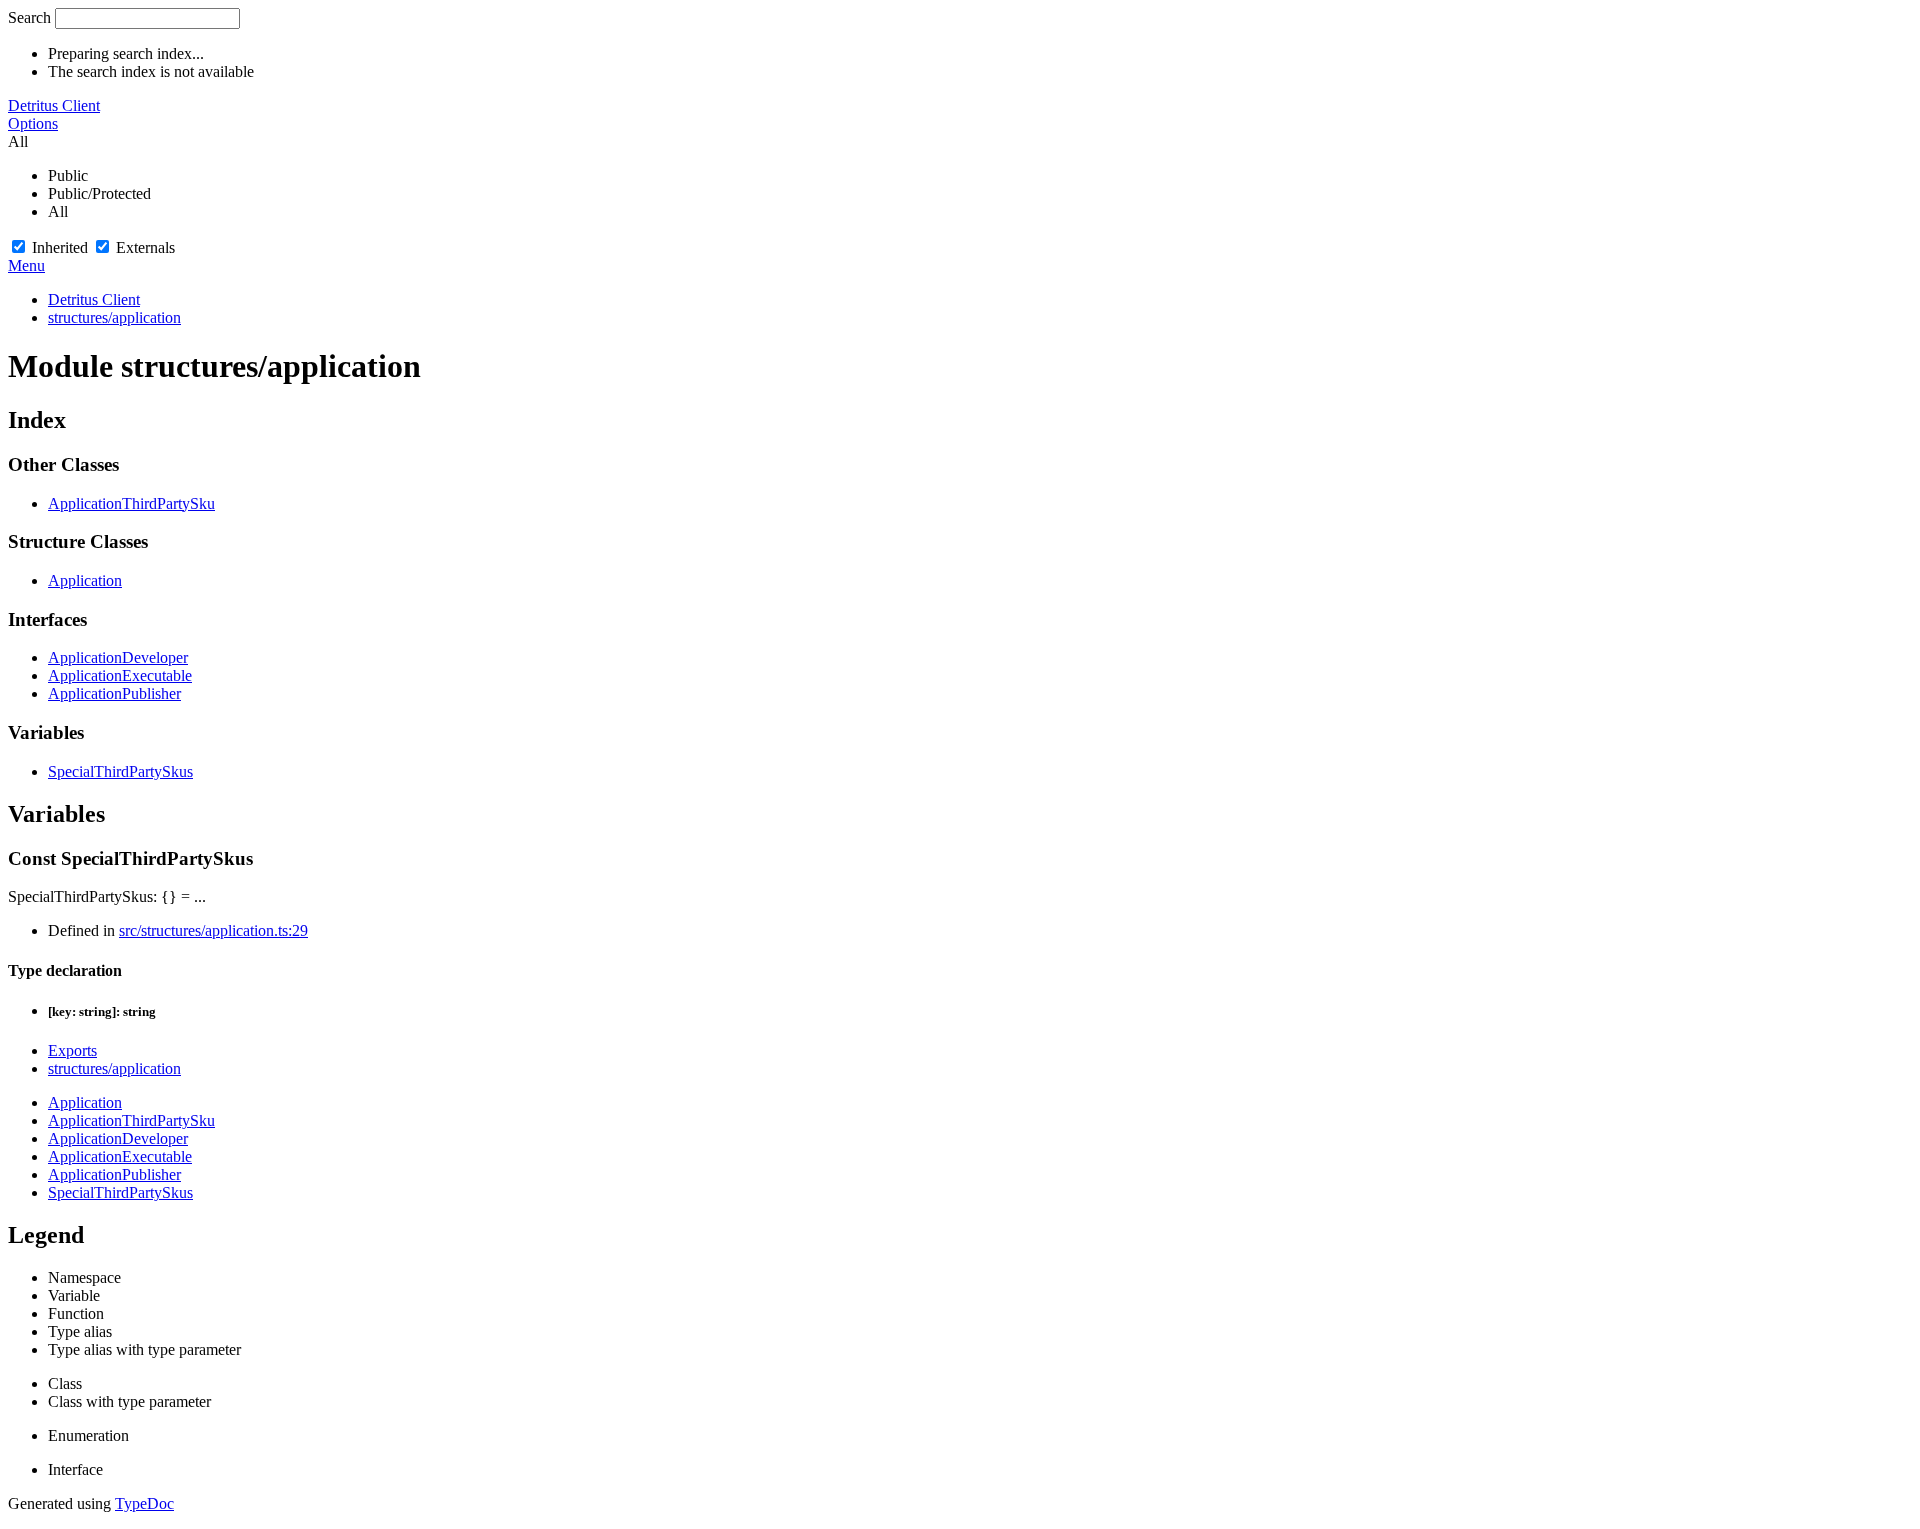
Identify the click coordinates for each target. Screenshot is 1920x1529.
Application (85, 580)
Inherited (60, 247)
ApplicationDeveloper (118, 657)
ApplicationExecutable (120, 675)
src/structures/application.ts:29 (213, 930)
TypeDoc (144, 1503)
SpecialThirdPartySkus (120, 771)
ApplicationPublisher (114, 693)
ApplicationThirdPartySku (131, 503)
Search (29, 17)
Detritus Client (54, 105)
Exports (72, 1050)
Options (33, 123)
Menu (26, 265)
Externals (145, 247)
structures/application (114, 317)
